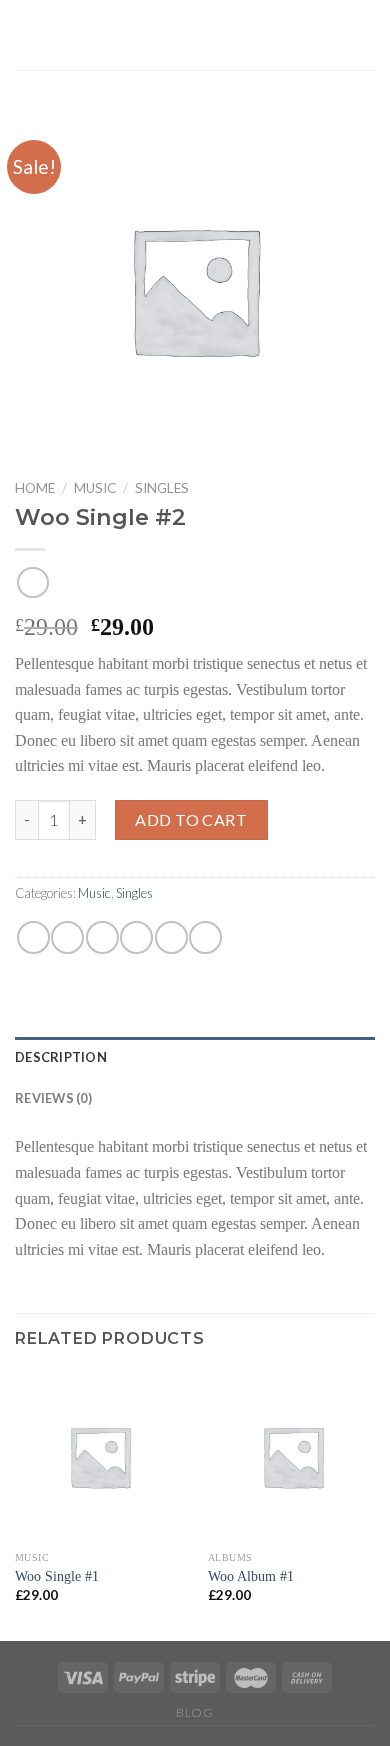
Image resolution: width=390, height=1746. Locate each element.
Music (95, 488)
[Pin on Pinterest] (171, 937)
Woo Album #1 (251, 1576)
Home (35, 488)
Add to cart (191, 819)
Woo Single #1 (57, 1576)
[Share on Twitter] (102, 937)
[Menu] (363, 34)
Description (61, 1057)
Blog (194, 1712)
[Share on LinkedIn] (205, 937)
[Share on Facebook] (67, 937)
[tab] (195, 1057)
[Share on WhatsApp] (33, 937)
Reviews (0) (53, 1098)
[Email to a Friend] (136, 937)
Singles (162, 488)
